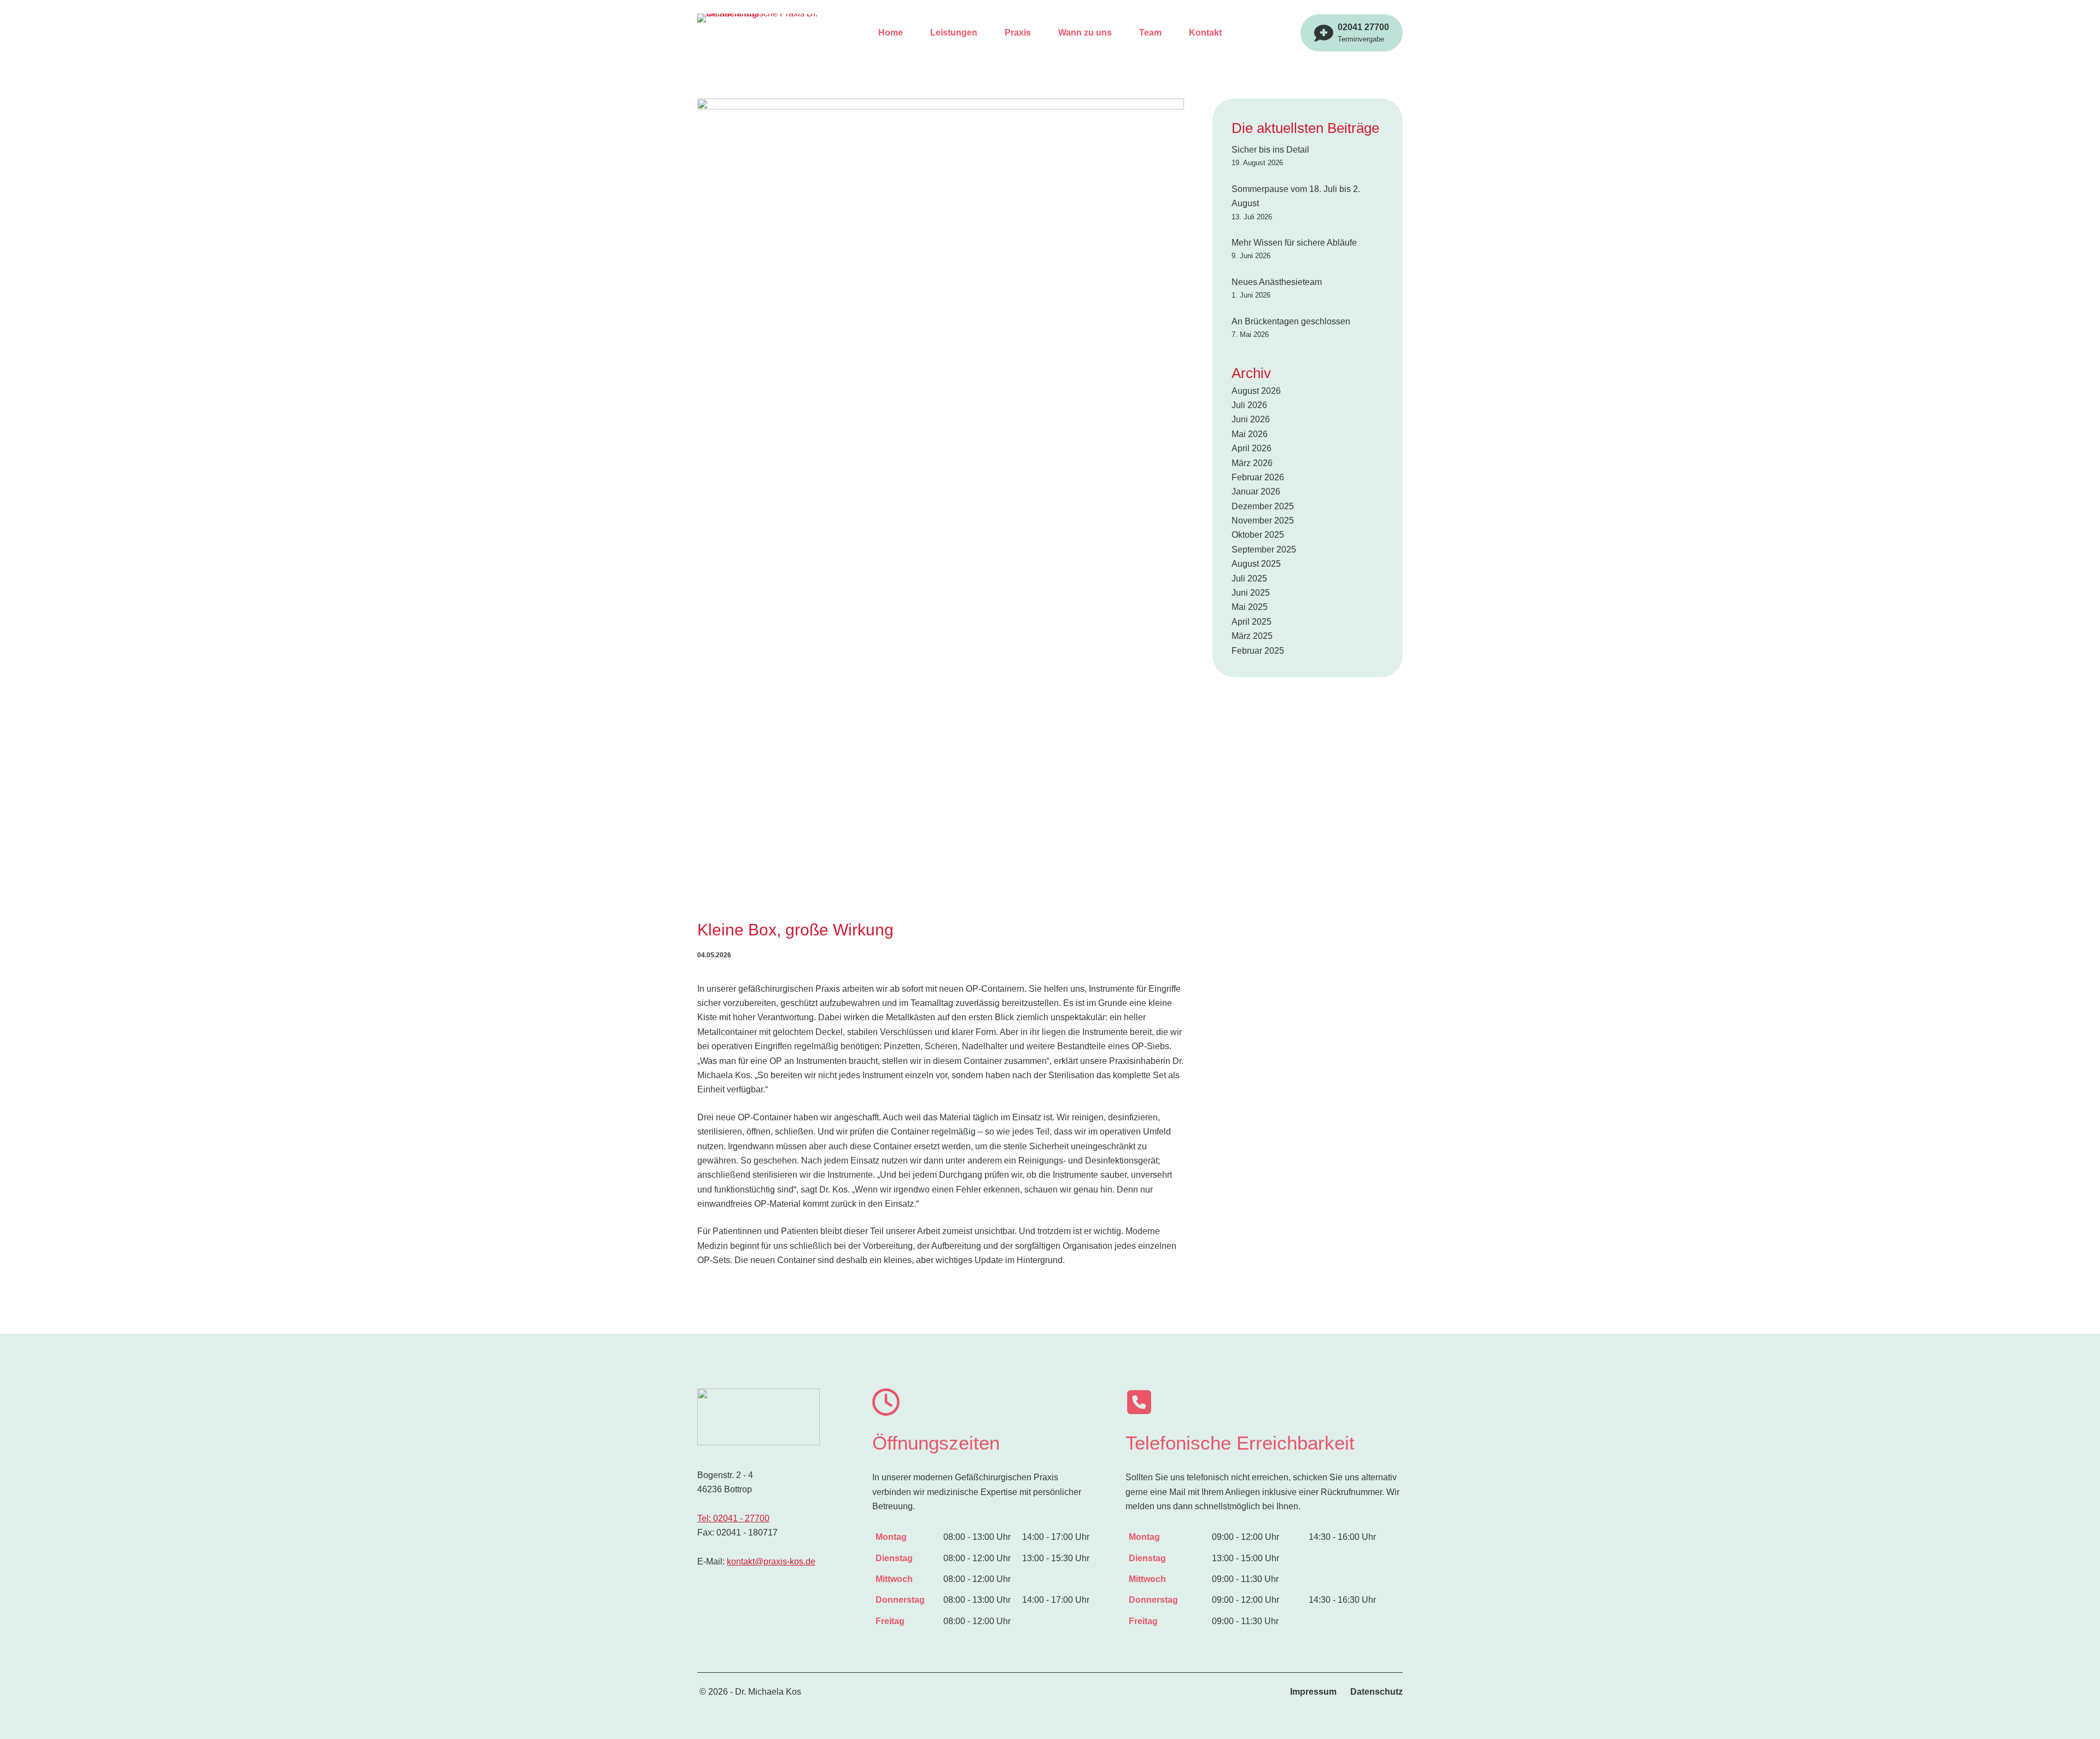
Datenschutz (1376, 1692)
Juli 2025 (1249, 578)
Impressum (1313, 1692)
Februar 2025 (1258, 651)
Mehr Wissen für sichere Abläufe (1294, 243)
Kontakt (1205, 33)
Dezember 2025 (1263, 506)
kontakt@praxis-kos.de (771, 1561)
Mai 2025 (1250, 607)
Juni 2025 (1251, 593)
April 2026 (1252, 448)
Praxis (1018, 33)
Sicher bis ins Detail (1270, 150)
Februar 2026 (1258, 477)
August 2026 (1256, 391)
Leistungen (954, 33)
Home (891, 33)
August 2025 (1256, 564)
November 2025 (1263, 520)
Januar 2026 (1256, 492)
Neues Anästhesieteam (1277, 282)
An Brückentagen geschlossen (1291, 321)
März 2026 (1252, 463)
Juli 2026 (1249, 405)
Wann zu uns (1085, 33)
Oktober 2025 (1258, 535)
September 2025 (1264, 549)
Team (1150, 33)
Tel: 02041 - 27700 (733, 1518)
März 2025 (1252, 636)
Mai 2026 (1250, 434)
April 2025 (1252, 622)
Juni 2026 (1251, 419)
